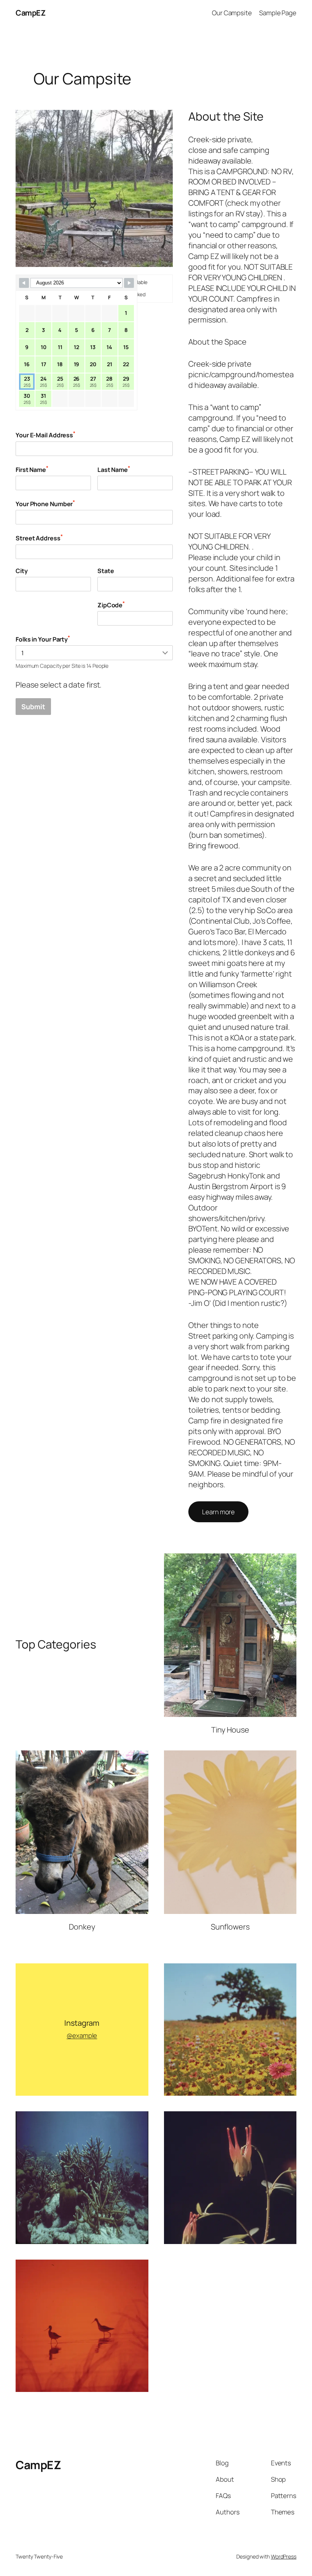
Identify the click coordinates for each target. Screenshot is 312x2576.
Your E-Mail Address (45, 434)
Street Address (39, 538)
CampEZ (30, 13)
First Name (32, 469)
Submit (33, 707)
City (22, 571)
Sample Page (278, 13)
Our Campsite (232, 13)
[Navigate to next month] (129, 283)
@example (82, 2035)
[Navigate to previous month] (24, 283)
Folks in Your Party (43, 639)
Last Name (114, 469)
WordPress (284, 2556)
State (106, 571)
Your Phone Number (45, 503)
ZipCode (111, 604)
